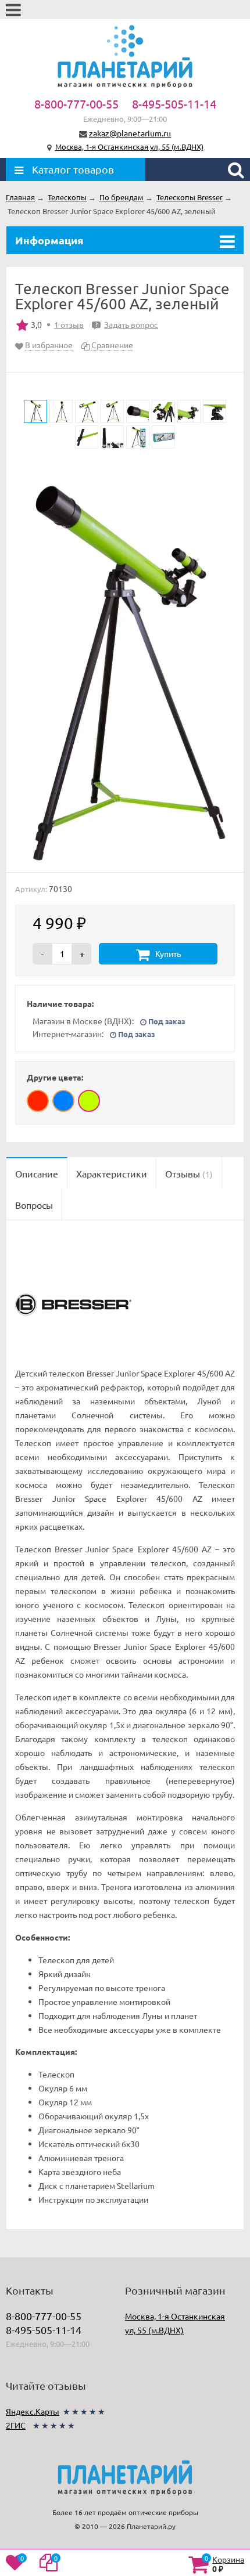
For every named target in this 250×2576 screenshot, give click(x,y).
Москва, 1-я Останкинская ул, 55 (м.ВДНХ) (129, 147)
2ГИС (16, 2425)
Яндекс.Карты (33, 2411)
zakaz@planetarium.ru (130, 133)
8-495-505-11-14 (174, 104)
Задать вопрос (127, 324)
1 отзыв (69, 324)
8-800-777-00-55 (76, 104)
